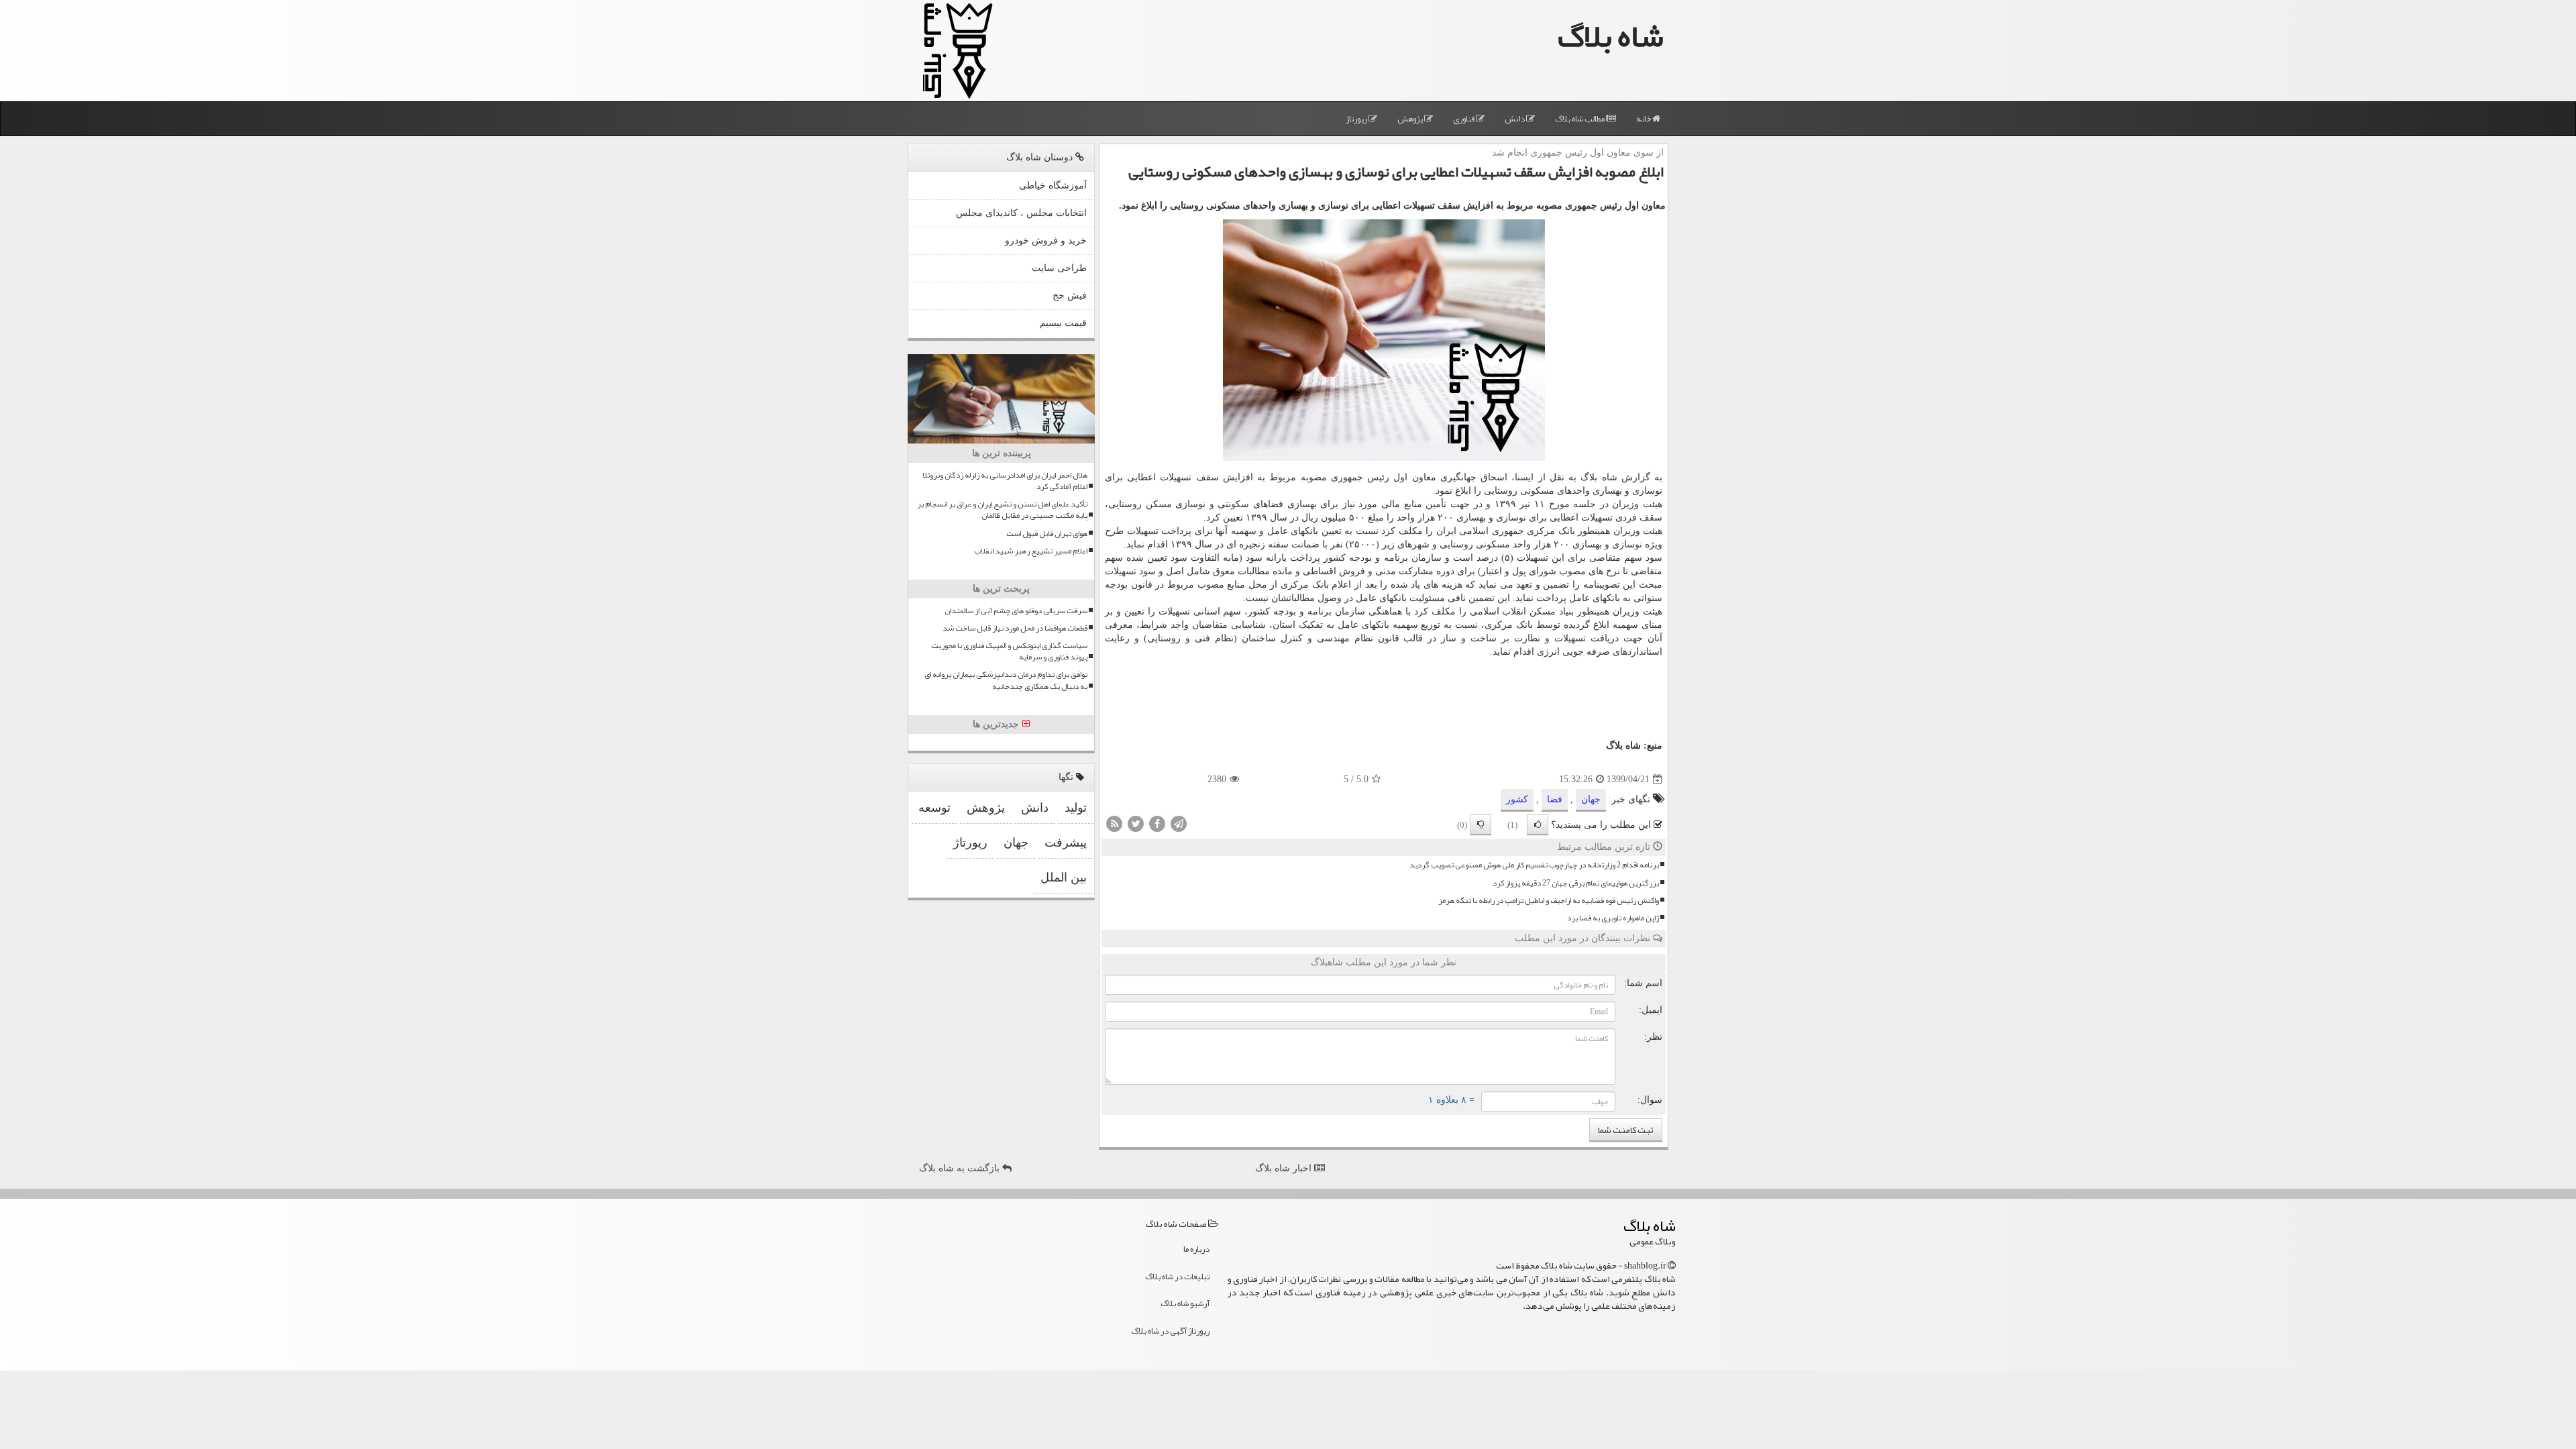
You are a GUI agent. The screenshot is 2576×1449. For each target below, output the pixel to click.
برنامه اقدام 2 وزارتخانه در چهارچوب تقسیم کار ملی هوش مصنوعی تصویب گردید (1534, 865)
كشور (1517, 799)
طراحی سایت (1059, 268)
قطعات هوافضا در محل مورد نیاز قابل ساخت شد (1015, 628)
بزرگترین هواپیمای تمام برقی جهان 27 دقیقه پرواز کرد (1576, 883)
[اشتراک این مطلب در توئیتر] (1136, 823)
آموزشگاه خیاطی (1053, 185)
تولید (1076, 808)
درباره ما (1196, 1249)
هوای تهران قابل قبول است (1047, 534)
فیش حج (1070, 296)
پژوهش (1411, 119)
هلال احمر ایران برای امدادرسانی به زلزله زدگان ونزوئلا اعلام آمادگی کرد (1005, 481)
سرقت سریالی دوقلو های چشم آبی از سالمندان (1016, 611)
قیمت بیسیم (1063, 323)
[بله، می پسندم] (1538, 825)
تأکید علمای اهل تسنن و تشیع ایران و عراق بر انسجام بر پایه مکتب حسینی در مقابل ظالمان (1002, 510)
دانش (1515, 119)
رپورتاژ (1357, 119)
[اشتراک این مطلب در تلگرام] (1179, 823)
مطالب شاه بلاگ (1580, 119)
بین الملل (1064, 877)
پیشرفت (1066, 843)
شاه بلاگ (1611, 36)
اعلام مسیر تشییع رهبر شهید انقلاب (1031, 551)
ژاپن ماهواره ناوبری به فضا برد (1613, 918)
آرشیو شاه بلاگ (1185, 1303)
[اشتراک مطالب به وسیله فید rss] (1114, 823)
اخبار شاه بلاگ (1285, 1168)
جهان (1591, 799)
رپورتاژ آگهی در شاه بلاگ (1170, 1331)
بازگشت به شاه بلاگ (961, 1168)
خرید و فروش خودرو (1046, 240)
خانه (1644, 119)
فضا (1555, 799)
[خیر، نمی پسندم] (1481, 825)
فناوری (1464, 119)
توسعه (934, 808)
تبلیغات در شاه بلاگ (1177, 1277)
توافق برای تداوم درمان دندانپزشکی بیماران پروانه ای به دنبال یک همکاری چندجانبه (1006, 680)
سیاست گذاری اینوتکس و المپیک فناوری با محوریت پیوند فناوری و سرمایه (1009, 651)
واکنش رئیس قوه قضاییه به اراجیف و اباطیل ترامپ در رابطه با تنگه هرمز (1549, 901)
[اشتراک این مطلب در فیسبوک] (1157, 823)
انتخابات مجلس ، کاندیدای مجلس (1021, 213)
